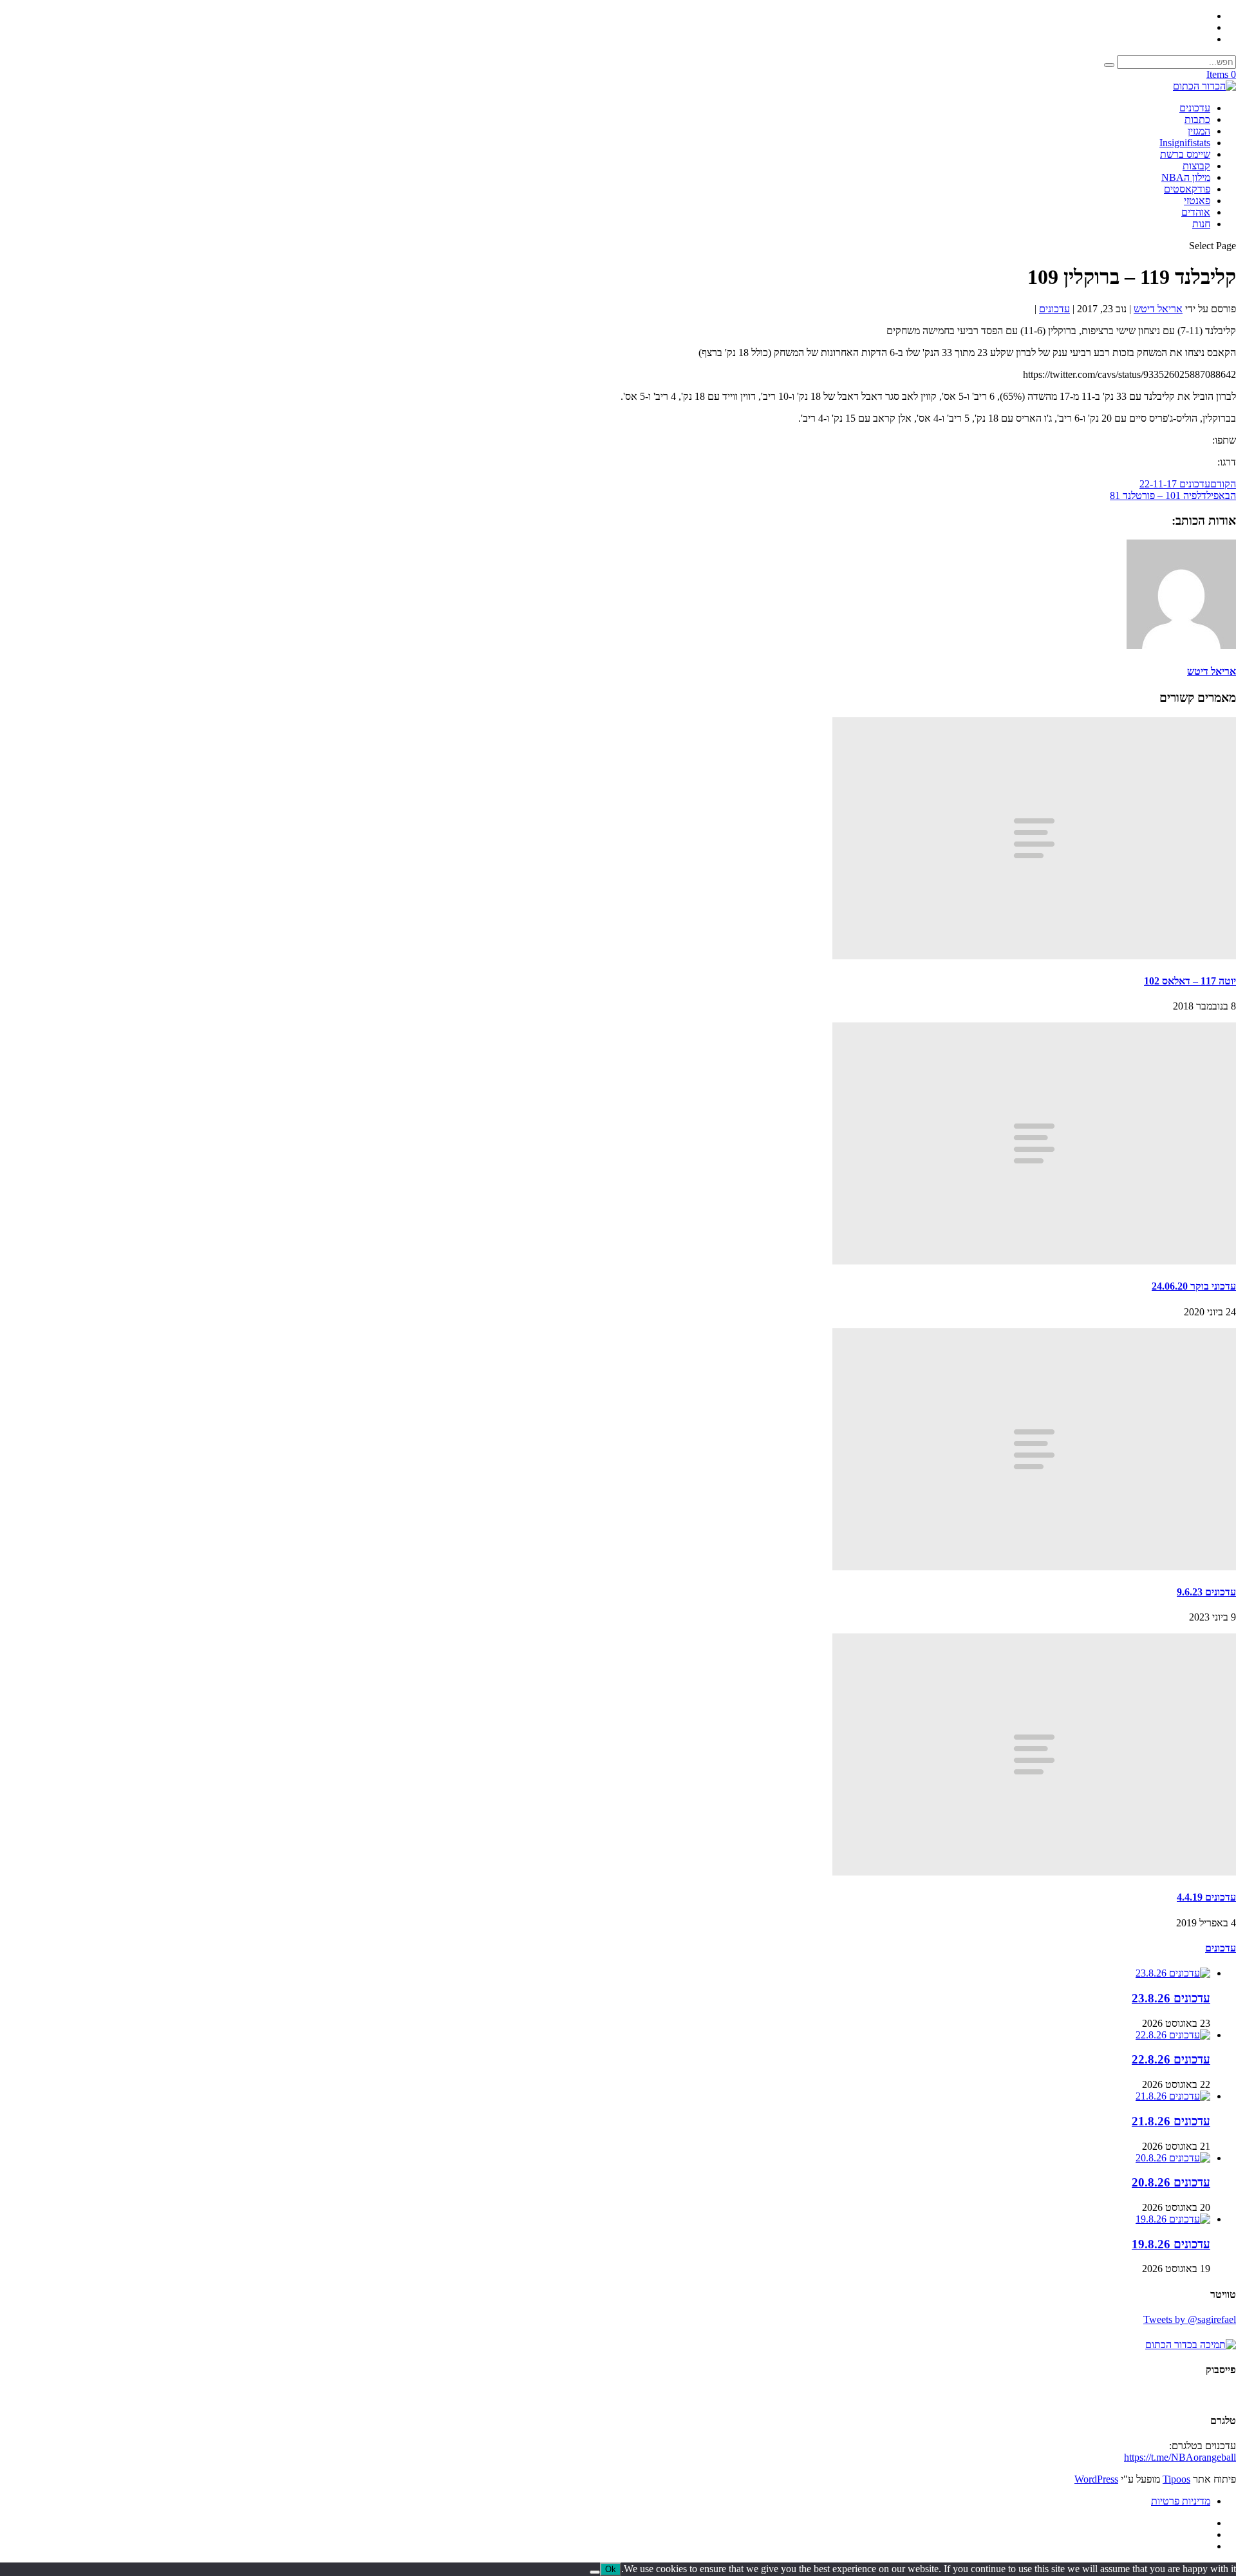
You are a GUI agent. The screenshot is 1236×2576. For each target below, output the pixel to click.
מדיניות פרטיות (1181, 2501)
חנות (1201, 224)
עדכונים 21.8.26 (1171, 2121)
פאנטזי (1197, 201)
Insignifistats (1185, 143)
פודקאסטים (1187, 189)
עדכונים (1195, 108)
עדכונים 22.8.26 (1171, 2059)
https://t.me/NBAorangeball (1180, 2457)
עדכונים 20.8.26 (1171, 2182)
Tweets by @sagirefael (1190, 2319)
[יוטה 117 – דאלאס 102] (1034, 956)
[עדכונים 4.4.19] (1034, 1872)
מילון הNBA (1186, 177)
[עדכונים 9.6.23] (1034, 1567)
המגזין (1199, 131)
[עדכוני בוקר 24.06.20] (1034, 1261)
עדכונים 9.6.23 (1206, 1592)
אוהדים (1196, 212)
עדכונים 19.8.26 (1171, 2244)
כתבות (1197, 119)
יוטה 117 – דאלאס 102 (1190, 981)
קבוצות (1196, 166)
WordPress (1096, 2479)
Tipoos (1176, 2479)
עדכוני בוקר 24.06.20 (1194, 1286)
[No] (595, 2572)
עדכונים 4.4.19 (1206, 1897)
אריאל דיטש (1158, 309)
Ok (611, 2569)
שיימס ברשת (1185, 154)
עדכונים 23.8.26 (1171, 1998)
